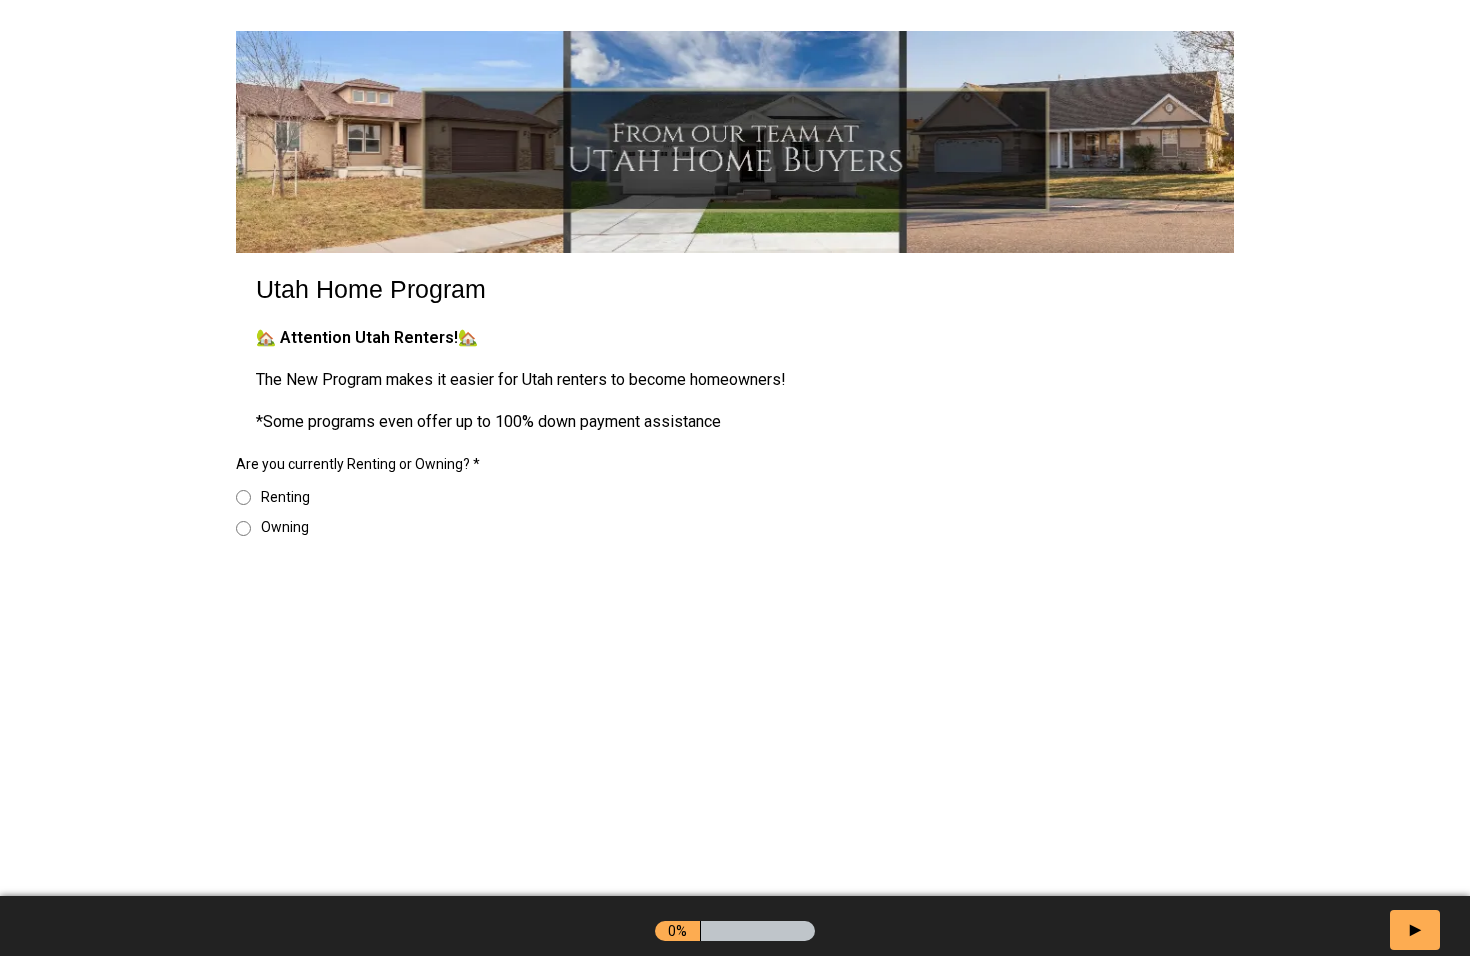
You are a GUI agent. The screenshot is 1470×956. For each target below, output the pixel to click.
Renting (285, 497)
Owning (285, 527)
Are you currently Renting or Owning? (358, 464)
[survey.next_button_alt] (1415, 930)
